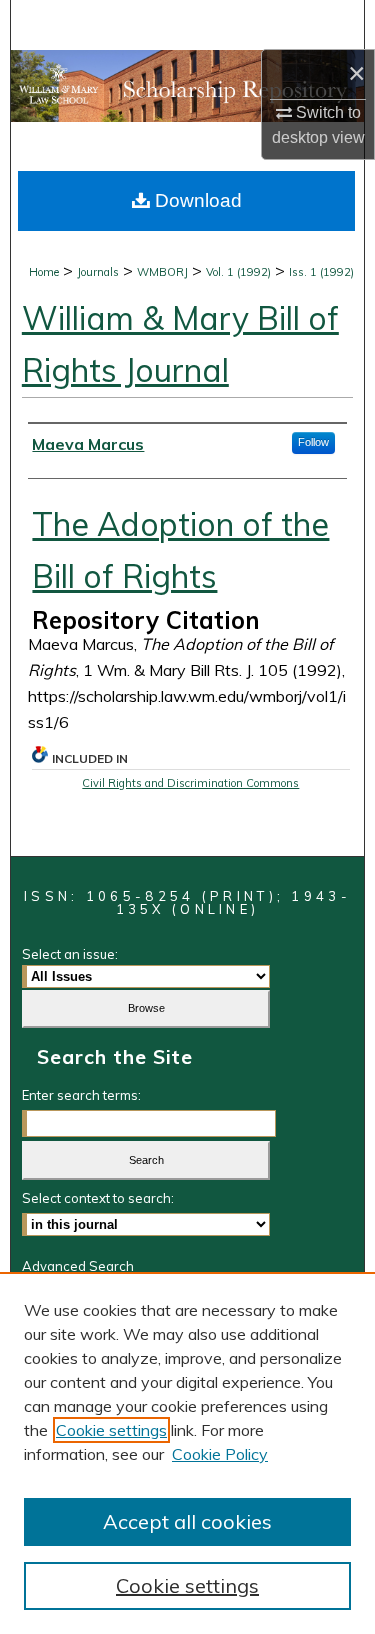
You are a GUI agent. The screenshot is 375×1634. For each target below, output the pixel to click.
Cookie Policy (220, 1454)
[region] (187, 1453)
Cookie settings (111, 1430)
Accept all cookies (187, 1521)
